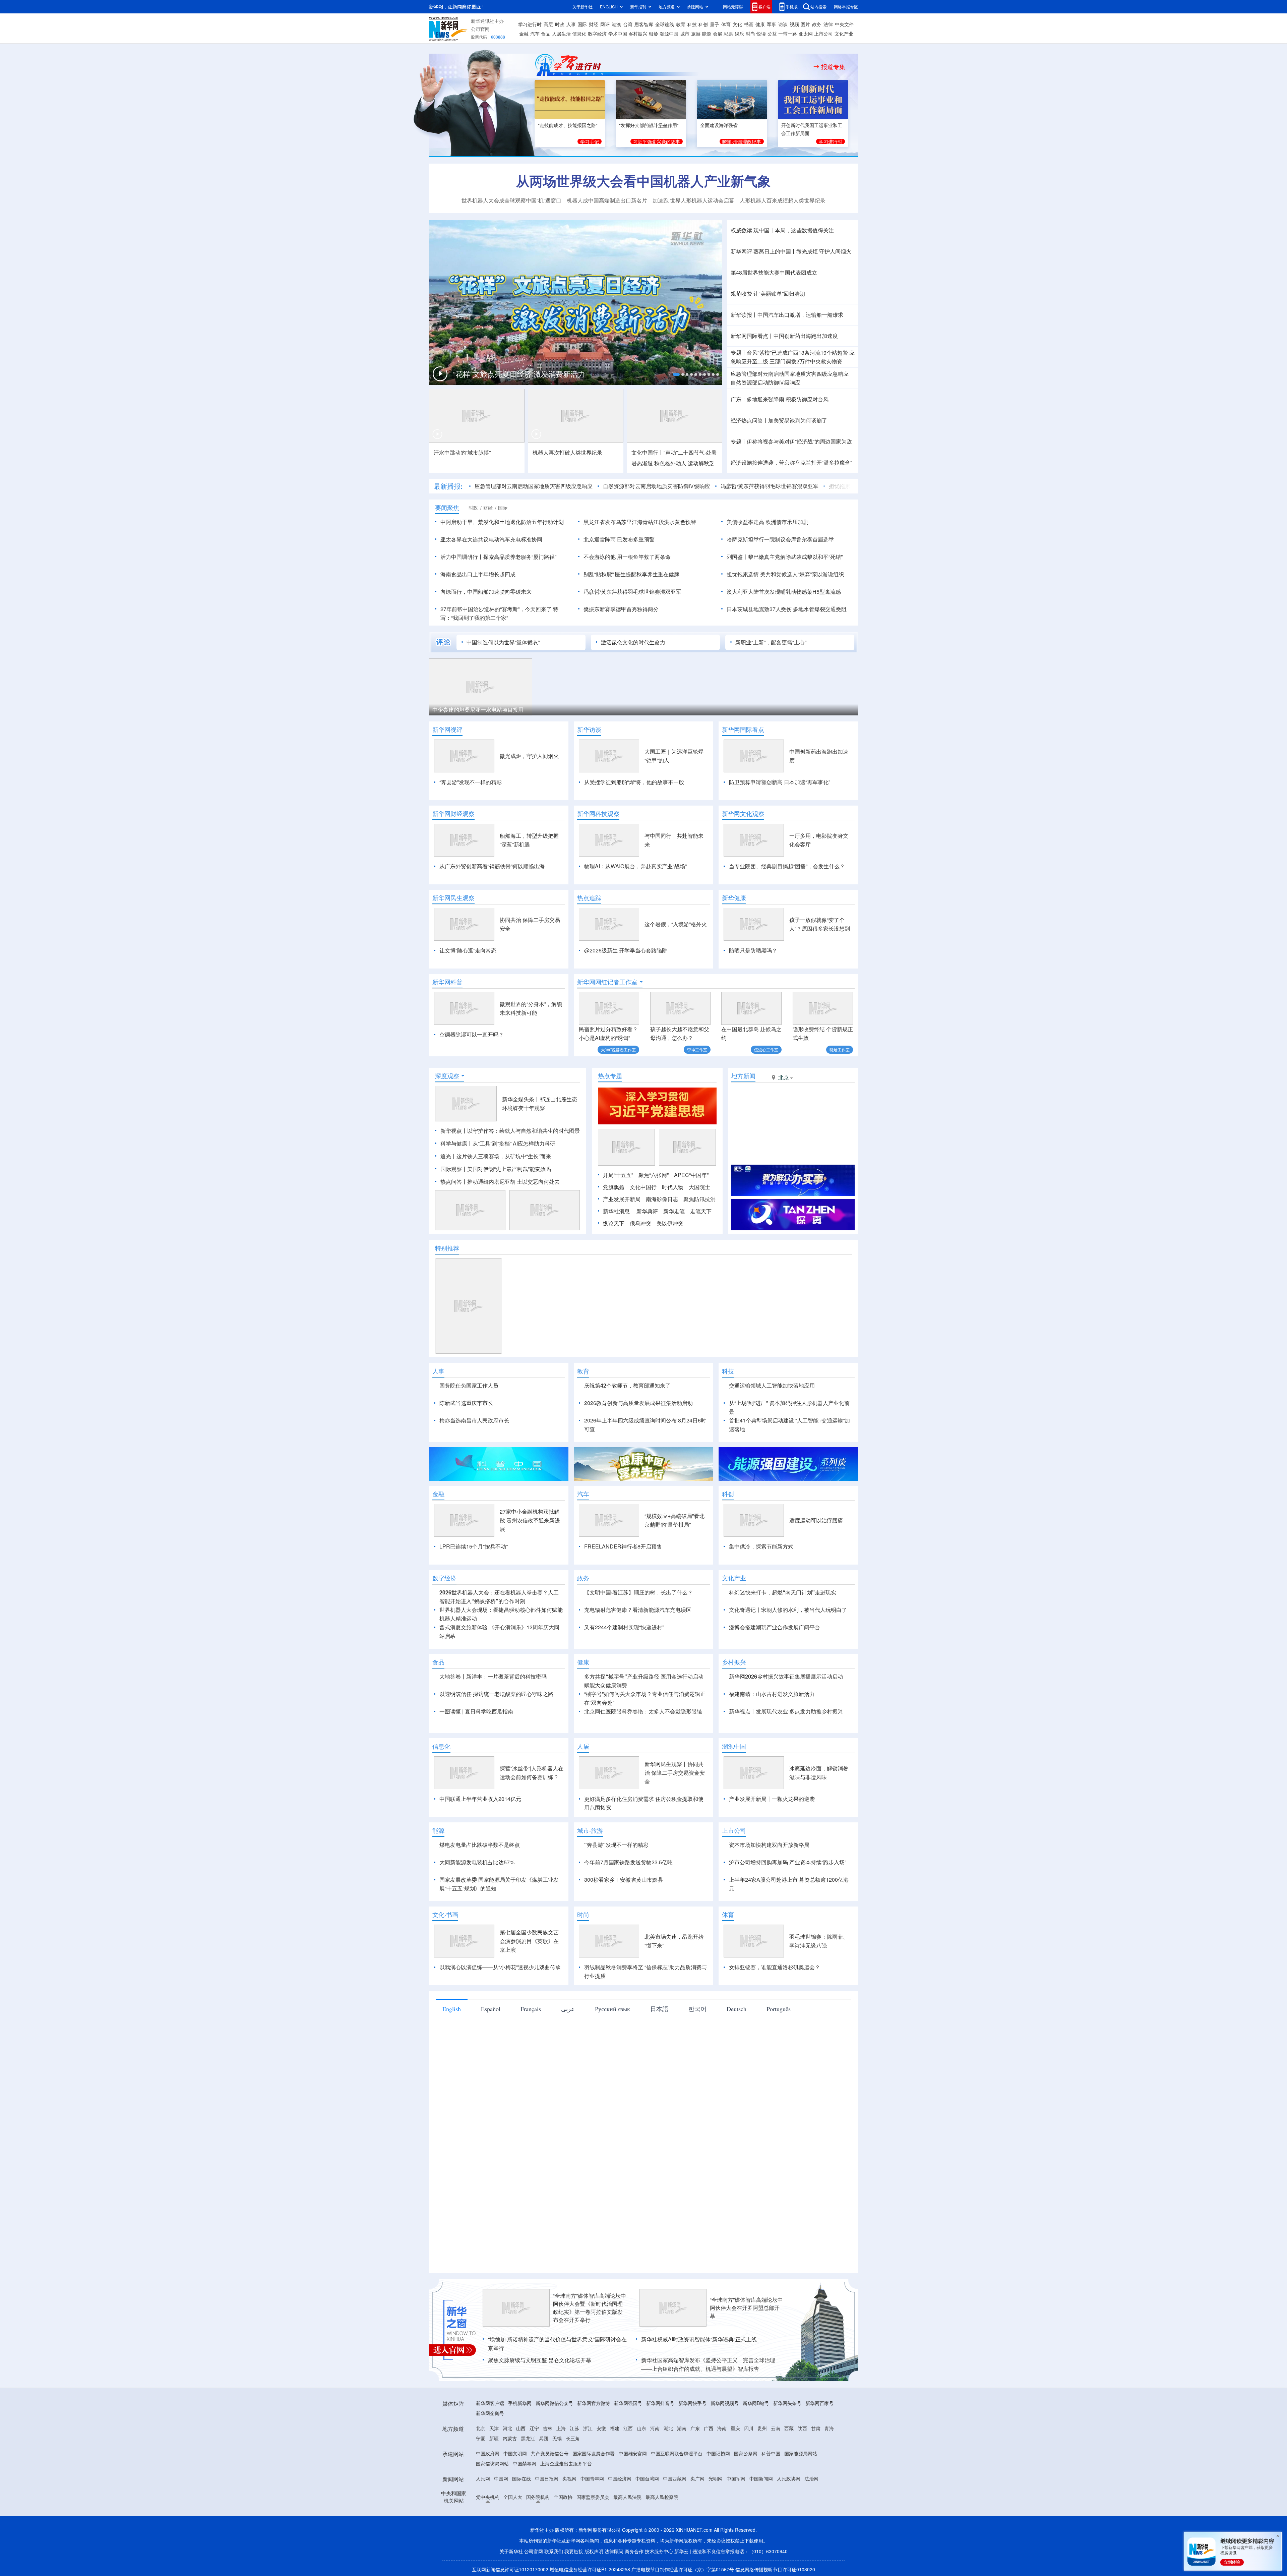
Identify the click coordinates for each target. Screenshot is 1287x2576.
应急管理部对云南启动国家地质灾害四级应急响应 (790, 374)
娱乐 (739, 34)
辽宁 (534, 2428)
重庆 (735, 2428)
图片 (805, 24)
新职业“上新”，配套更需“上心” (771, 642)
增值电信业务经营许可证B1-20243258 (590, 2569)
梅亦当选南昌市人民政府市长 (474, 1420)
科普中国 (771, 2453)
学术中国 (618, 34)
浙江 (588, 2428)
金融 (524, 34)
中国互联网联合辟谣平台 (677, 2453)
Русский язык (612, 2009)
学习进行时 (530, 24)
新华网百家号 (819, 2403)
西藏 (789, 2428)
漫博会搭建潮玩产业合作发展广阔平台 (775, 1627)
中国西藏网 (675, 2478)
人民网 (483, 2478)
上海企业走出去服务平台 (566, 2463)
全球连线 (665, 24)
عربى (568, 2009)
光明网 (716, 2478)
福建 (615, 2428)
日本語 (659, 2009)
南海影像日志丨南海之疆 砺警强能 (489, 376)
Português (779, 2009)
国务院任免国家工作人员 (469, 1385)
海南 (722, 2428)
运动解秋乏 (701, 463)
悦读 (761, 34)
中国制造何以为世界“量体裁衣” (503, 642)
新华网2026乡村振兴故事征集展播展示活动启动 (786, 1676)
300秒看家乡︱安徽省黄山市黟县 (624, 1880)
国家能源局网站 (801, 2453)
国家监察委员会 (593, 2497)
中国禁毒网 (525, 2463)
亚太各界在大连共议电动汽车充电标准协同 (491, 539)
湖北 (668, 2428)
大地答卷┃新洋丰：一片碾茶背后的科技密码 (493, 1676)
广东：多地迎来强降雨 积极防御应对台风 (780, 399)
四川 (749, 2428)
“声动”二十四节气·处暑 (690, 452)
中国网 (501, 2478)
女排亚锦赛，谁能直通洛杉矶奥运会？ (775, 1967)
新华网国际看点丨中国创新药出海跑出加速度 (784, 336)
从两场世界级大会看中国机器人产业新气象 (643, 181)
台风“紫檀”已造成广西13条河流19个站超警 (797, 353)
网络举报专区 (846, 7)
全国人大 (513, 2497)
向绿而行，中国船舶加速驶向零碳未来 (486, 592)
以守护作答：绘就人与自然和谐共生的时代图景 (524, 1131)
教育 (681, 24)
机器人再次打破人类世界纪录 (567, 452)
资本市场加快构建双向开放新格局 (769, 1845)
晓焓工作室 (840, 1049)
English (452, 2009)
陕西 (802, 2428)
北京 (481, 2428)
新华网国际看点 (743, 729)
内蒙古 (510, 2438)
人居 (583, 1746)
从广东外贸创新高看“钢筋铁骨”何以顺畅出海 (492, 866)
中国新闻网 (761, 2478)
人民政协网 (789, 2478)
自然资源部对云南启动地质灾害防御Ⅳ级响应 (562, 486)
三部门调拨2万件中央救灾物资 (806, 361)
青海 (829, 2428)
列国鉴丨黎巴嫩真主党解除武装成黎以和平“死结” (785, 557)
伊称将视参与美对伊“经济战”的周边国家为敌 (799, 441)
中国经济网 (620, 2478)
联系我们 (554, 2551)
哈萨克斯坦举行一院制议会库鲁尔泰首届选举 (780, 539)
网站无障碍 (733, 7)
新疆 (494, 2438)
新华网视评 (447, 729)
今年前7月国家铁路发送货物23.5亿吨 (628, 1862)
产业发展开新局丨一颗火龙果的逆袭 (772, 1799)
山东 (641, 2428)
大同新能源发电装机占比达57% (477, 1862)
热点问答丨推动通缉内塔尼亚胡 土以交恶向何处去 (500, 1182)
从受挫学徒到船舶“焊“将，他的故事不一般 (634, 782)
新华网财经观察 (453, 814)
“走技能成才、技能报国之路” (568, 125)
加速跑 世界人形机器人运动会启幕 (693, 200)
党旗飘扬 (614, 1187)
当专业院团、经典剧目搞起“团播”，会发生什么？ (787, 866)
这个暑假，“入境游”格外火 (676, 924)
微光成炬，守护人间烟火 (529, 756)
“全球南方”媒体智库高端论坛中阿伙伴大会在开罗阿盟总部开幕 (746, 2308)
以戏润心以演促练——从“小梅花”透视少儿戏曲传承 (500, 1967)
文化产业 (844, 34)
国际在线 (522, 2478)
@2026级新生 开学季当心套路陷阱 (626, 950)
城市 (685, 34)
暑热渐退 (642, 463)
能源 (707, 34)
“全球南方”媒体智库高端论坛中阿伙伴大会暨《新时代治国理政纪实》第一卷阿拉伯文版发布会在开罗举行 (590, 2308)
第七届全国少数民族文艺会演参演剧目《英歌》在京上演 (529, 1941)
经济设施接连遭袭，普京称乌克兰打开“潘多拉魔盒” (791, 462)
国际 (582, 24)
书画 (749, 24)
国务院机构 (538, 2497)
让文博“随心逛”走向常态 (468, 950)
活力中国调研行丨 (462, 557)
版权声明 (594, 2551)
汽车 (535, 34)
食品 (546, 34)
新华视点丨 (454, 1131)
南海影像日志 (662, 1199)
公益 (772, 34)
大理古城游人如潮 (780, 710)
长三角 (573, 2438)
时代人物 (673, 1187)
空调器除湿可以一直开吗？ (472, 1034)
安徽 (601, 2428)
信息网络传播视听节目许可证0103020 (775, 2569)
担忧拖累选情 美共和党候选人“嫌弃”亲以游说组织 (793, 486)
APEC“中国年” (691, 1175)
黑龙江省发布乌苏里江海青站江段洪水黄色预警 (640, 522)
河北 (507, 2428)
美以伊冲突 (670, 1223)
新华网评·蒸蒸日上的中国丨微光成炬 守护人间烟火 (791, 251)
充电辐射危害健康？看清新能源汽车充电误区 (638, 1610)
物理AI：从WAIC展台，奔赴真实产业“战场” (635, 866)
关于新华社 (583, 7)
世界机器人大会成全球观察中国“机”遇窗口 (511, 200)
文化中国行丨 (648, 452)
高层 (548, 24)
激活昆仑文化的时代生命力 (633, 642)
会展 (718, 34)
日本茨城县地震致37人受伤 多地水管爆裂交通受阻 (787, 609)
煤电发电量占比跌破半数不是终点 (480, 1845)
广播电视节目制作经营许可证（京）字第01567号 (683, 2569)
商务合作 (634, 2551)
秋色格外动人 (670, 463)
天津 (494, 2428)
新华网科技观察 (598, 814)
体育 (726, 24)
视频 (794, 24)
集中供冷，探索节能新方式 (761, 1546)
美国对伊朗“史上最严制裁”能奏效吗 (509, 1169)
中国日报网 (547, 2478)
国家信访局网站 (492, 2463)
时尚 (750, 34)
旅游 (696, 34)
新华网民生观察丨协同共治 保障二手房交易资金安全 (675, 1773)
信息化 (579, 34)
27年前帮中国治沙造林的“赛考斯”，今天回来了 (496, 609)
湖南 (682, 2428)
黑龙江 (528, 2438)
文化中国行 (643, 1187)
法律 (828, 24)
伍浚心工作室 (766, 1049)
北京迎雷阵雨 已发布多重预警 (619, 539)
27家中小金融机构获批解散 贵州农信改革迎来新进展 (530, 1520)
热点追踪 (589, 898)
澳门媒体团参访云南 (456, 710)
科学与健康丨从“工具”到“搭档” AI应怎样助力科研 (498, 1143)
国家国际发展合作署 (594, 2453)
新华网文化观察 (743, 814)
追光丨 (448, 1156)
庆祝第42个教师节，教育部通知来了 (627, 1385)
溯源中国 (669, 34)
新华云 (681, 2551)
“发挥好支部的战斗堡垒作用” (649, 125)
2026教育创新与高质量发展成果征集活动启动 (638, 1403)
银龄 (654, 34)
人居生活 (561, 34)
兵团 (544, 2438)
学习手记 (590, 141)
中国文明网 (515, 2453)
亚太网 (806, 34)
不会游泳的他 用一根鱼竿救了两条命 (627, 557)
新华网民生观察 (453, 898)
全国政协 (563, 2497)
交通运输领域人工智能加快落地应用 (772, 1385)
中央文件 (844, 24)
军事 (772, 24)
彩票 (728, 34)
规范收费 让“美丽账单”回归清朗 (768, 294)
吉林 (548, 2428)
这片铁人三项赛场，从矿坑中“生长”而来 (504, 1156)
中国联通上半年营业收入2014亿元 (480, 1799)
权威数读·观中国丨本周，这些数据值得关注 (782, 230)
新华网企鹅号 (490, 2413)
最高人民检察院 (662, 2497)
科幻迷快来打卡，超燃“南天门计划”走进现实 (783, 1592)
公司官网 (480, 29)
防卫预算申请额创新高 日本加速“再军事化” (780, 782)
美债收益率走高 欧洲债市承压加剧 (768, 522)
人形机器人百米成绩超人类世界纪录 (783, 200)
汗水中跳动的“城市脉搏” (462, 452)
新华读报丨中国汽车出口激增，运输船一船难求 (787, 315)
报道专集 (833, 67)
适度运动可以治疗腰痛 (816, 1520)
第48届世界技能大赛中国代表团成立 (774, 272)
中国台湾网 (647, 2478)
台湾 (628, 24)
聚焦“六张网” (654, 1175)
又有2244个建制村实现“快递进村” (624, 1627)
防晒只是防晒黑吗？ (753, 950)
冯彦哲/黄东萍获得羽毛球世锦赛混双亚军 (675, 486)
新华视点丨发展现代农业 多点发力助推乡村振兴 (786, 1711)
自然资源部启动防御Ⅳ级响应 (765, 382)
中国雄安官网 (633, 2453)
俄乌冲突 (640, 1223)
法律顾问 (614, 2551)
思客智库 (644, 24)
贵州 (762, 2428)
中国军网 (736, 2478)
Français (531, 2009)
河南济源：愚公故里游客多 (682, 710)
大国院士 (699, 1187)
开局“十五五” (618, 1175)
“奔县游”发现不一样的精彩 (471, 782)
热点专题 (610, 1076)
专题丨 (739, 353)
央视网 (569, 2478)
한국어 (697, 2009)
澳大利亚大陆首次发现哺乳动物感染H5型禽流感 (784, 592)
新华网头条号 (787, 2403)
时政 (560, 24)
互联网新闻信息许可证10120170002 (511, 2569)
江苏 (574, 2428)
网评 (605, 24)
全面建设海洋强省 (719, 125)
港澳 (616, 24)
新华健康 (734, 898)
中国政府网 (488, 2453)
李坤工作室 (697, 1049)
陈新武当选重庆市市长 (466, 1403)
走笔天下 (701, 1211)
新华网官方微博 (594, 2403)
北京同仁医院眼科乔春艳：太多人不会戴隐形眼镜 (643, 1711)
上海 (561, 2428)
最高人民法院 (627, 2497)
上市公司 (823, 34)
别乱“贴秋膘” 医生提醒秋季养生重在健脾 (631, 574)
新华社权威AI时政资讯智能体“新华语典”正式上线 (699, 2339)
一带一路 (788, 34)
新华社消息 (616, 1211)
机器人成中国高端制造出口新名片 (607, 200)
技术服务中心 (659, 2551)
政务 (817, 24)
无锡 (557, 2438)
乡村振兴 (638, 34)
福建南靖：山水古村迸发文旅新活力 (772, 1694)
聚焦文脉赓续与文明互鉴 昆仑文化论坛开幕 (540, 2360)
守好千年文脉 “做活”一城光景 (575, 710)
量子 (715, 24)
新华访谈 (589, 729)
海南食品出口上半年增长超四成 (478, 574)
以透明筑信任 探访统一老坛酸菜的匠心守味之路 (496, 1694)
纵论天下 (614, 1223)
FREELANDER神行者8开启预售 (623, 1546)
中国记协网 (718, 2453)
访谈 (783, 24)
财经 (594, 24)
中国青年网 (592, 2478)
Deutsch (737, 2009)
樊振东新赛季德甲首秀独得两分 (621, 609)
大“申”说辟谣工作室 (618, 1049)
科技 (692, 24)
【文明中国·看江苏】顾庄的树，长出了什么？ (638, 1592)
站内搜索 (818, 7)
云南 (776, 2428)
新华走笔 (674, 1211)
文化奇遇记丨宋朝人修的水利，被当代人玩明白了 (788, 1610)
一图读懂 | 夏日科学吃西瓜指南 (476, 1711)
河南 (655, 2428)
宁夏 (481, 2438)
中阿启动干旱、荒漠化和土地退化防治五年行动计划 (502, 522)
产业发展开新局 (622, 1199)
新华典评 (647, 1211)
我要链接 (574, 2551)
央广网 (697, 2478)
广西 (709, 2428)
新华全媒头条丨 (521, 1099)
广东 (695, 2428)
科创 (703, 24)
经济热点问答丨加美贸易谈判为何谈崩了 (779, 420)
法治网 (811, 2478)
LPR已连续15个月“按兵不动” (474, 1546)
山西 (521, 2428)
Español (491, 2009)
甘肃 (816, 2428)
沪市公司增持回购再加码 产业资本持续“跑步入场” (788, 1862)
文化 (737, 24)
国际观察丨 (454, 1169)
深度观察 (447, 1076)
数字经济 (597, 34)
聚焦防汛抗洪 (699, 1199)
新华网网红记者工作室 (607, 982)
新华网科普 (447, 982)
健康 (760, 24)
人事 (571, 24)
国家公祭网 (746, 2453)
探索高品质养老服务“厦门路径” (520, 557)
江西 (628, 2428)
